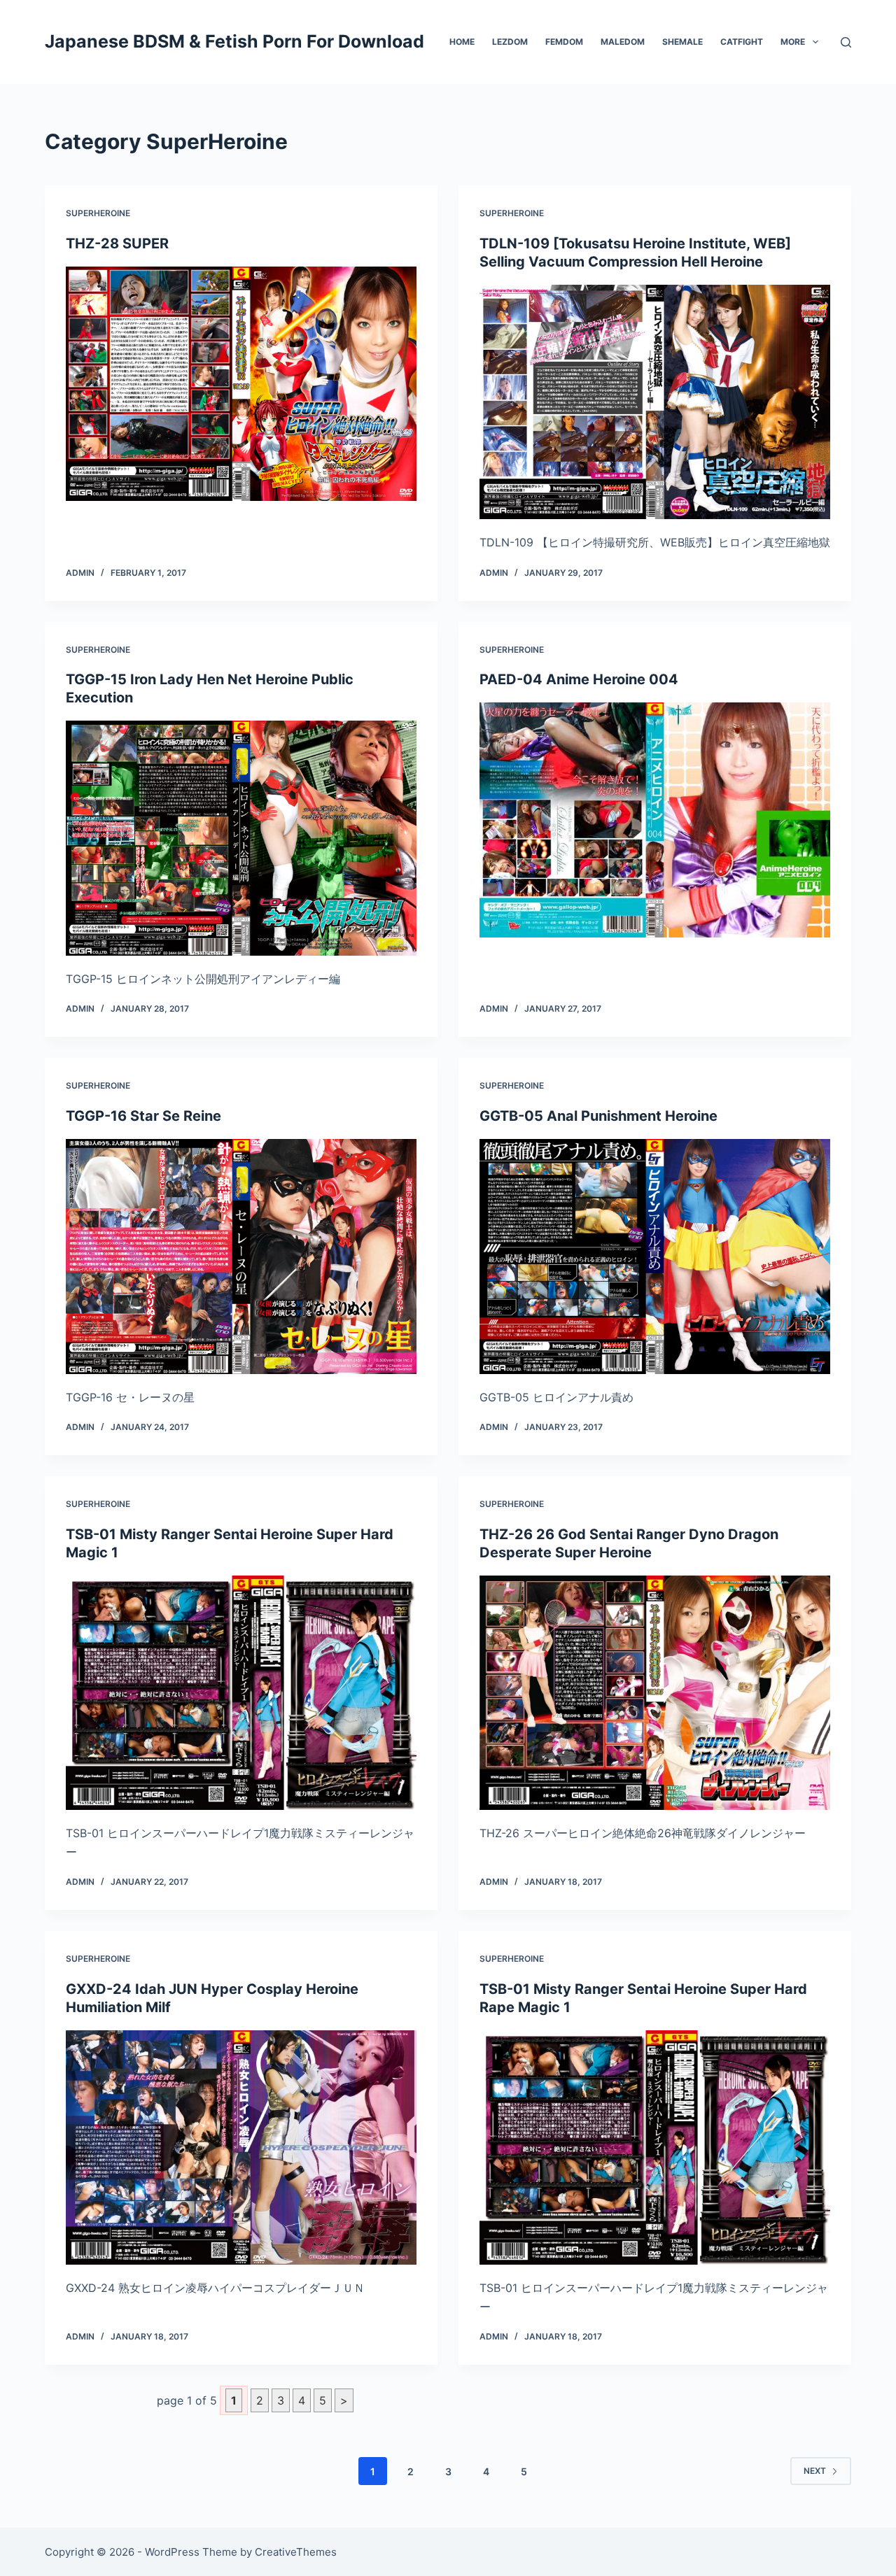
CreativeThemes (296, 2552)
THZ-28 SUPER (117, 243)
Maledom (623, 42)
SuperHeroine (98, 213)
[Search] (846, 42)
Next (815, 2471)
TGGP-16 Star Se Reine (143, 1116)
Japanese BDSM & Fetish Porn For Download (234, 41)
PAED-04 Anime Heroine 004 (579, 679)
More (793, 42)
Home (462, 42)
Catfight (742, 42)
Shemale (682, 42)
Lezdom (510, 42)
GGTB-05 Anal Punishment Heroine (598, 1116)
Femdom (564, 42)
